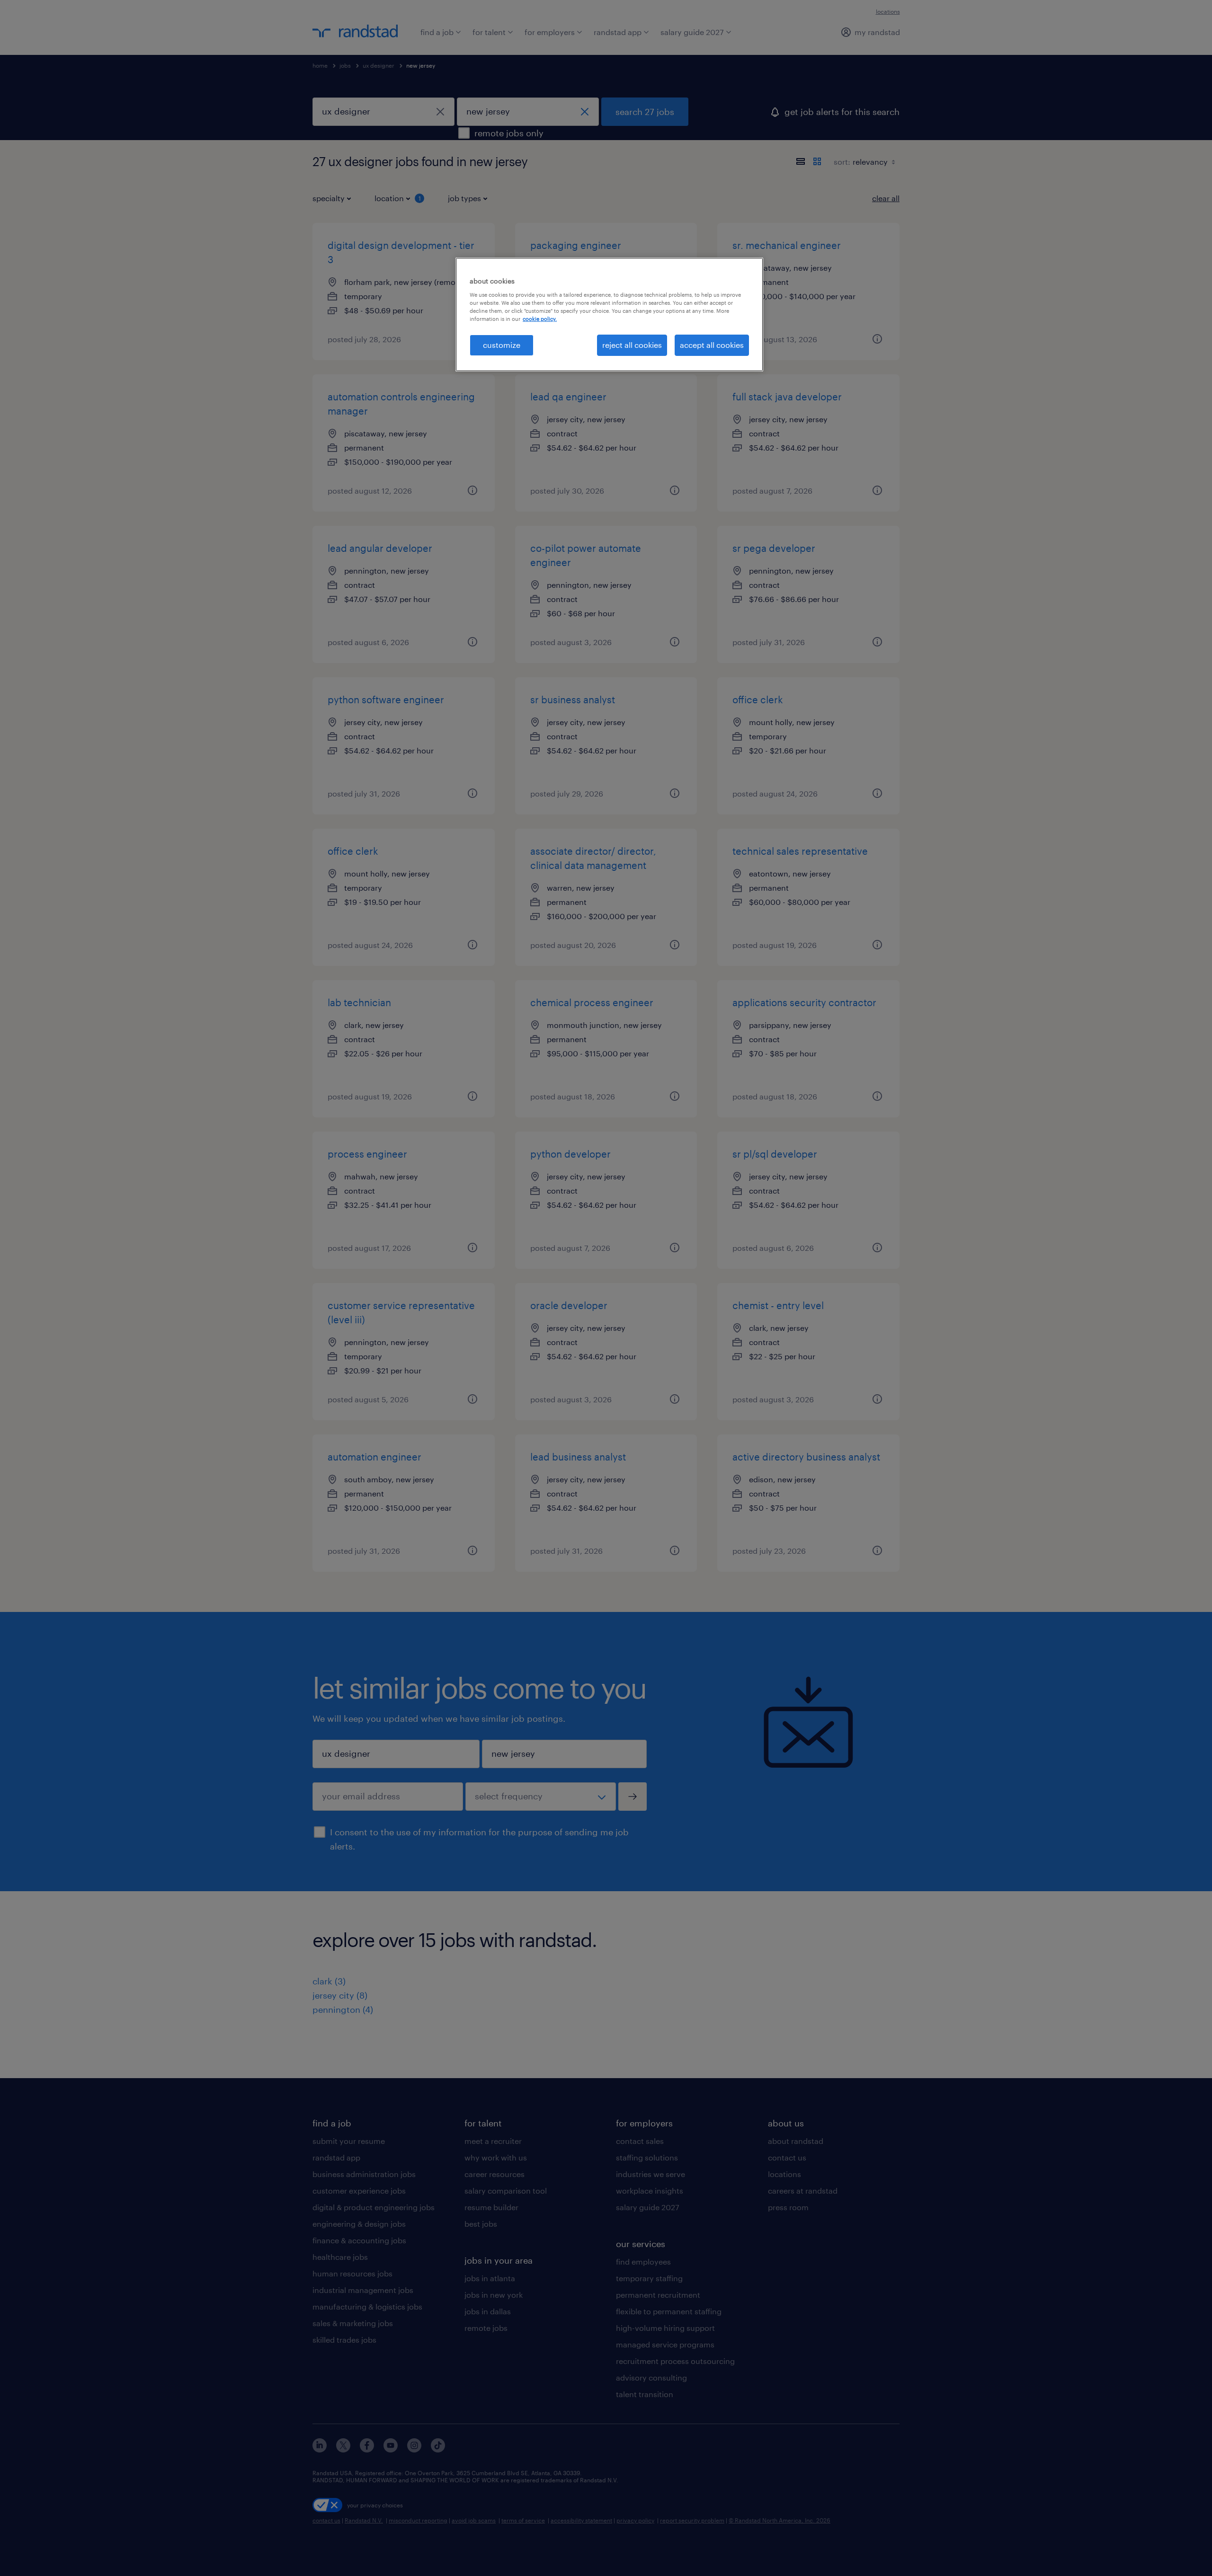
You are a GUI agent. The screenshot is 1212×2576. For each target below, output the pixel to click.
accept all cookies (712, 345)
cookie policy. (540, 319)
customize (502, 345)
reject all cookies (632, 345)
